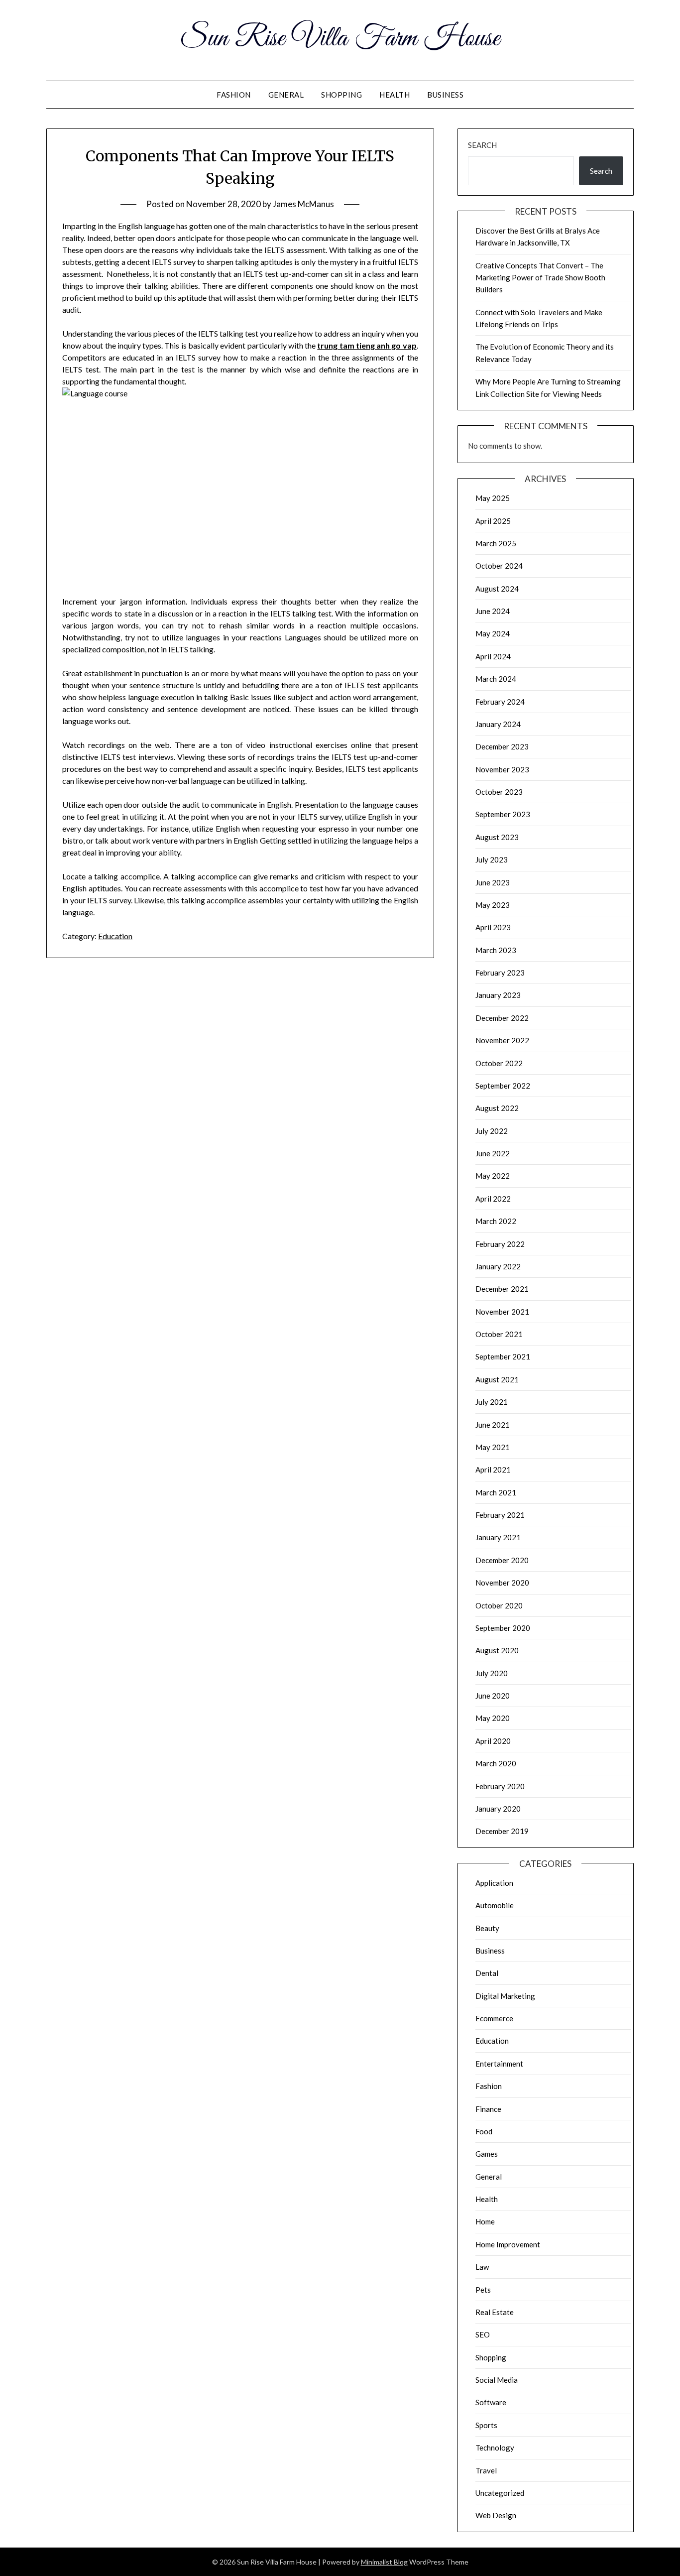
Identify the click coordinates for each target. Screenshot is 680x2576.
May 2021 (493, 1447)
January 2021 (498, 1537)
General (286, 95)
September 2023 (503, 814)
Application (494, 1883)
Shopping (341, 95)
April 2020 (493, 1741)
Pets (483, 2290)
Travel (486, 2470)
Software (491, 2402)
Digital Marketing (505, 1996)
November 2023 (502, 769)
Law (482, 2267)
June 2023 (493, 882)
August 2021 (497, 1379)
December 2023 (502, 746)
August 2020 (497, 1650)
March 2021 (496, 1492)
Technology (495, 2448)
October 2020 (499, 1605)
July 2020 (492, 1673)
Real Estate (495, 2312)
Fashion (234, 95)
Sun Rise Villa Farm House (340, 39)
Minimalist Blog (384, 2562)
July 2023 (492, 859)
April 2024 (493, 656)
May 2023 (493, 905)
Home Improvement (508, 2244)
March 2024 (496, 679)
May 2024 (493, 633)
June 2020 (493, 1696)
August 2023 (497, 837)
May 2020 (493, 1718)
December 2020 (502, 1560)
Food (484, 2131)
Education (115, 936)
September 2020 (503, 1628)
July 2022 (492, 1131)
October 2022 (499, 1063)
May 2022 (493, 1176)
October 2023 (499, 792)
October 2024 (499, 566)
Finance (488, 2109)
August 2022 (497, 1108)
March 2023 (496, 950)
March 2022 (496, 1221)
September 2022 (503, 1086)
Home (485, 2221)
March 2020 (496, 1763)
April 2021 (493, 1470)
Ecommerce (494, 2018)
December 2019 (502, 1831)
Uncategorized (500, 2493)
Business (445, 95)
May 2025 (493, 498)
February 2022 (500, 1244)
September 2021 (503, 1356)
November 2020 (502, 1583)
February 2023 (500, 973)
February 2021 (500, 1515)
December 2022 (502, 1018)
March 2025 (496, 543)
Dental (487, 1973)
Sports (486, 2425)
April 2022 (493, 1199)
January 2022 (498, 1266)
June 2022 (493, 1153)
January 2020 (498, 1809)
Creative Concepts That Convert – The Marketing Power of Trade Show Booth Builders (540, 278)
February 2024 (500, 702)
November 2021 (502, 1312)
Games (487, 2154)
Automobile (495, 1905)
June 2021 (493, 1425)
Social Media (497, 2380)
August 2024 (497, 589)
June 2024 (493, 611)
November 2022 (502, 1040)
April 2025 (493, 521)
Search (482, 145)
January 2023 (498, 995)
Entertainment (499, 2064)
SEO (483, 2334)
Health (395, 95)
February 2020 (500, 1786)
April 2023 (493, 927)
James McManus (303, 204)
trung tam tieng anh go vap (367, 345)
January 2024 (498, 724)
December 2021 (502, 1289)
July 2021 (492, 1402)
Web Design (496, 2515)
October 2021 (499, 1334)
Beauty (487, 1928)
